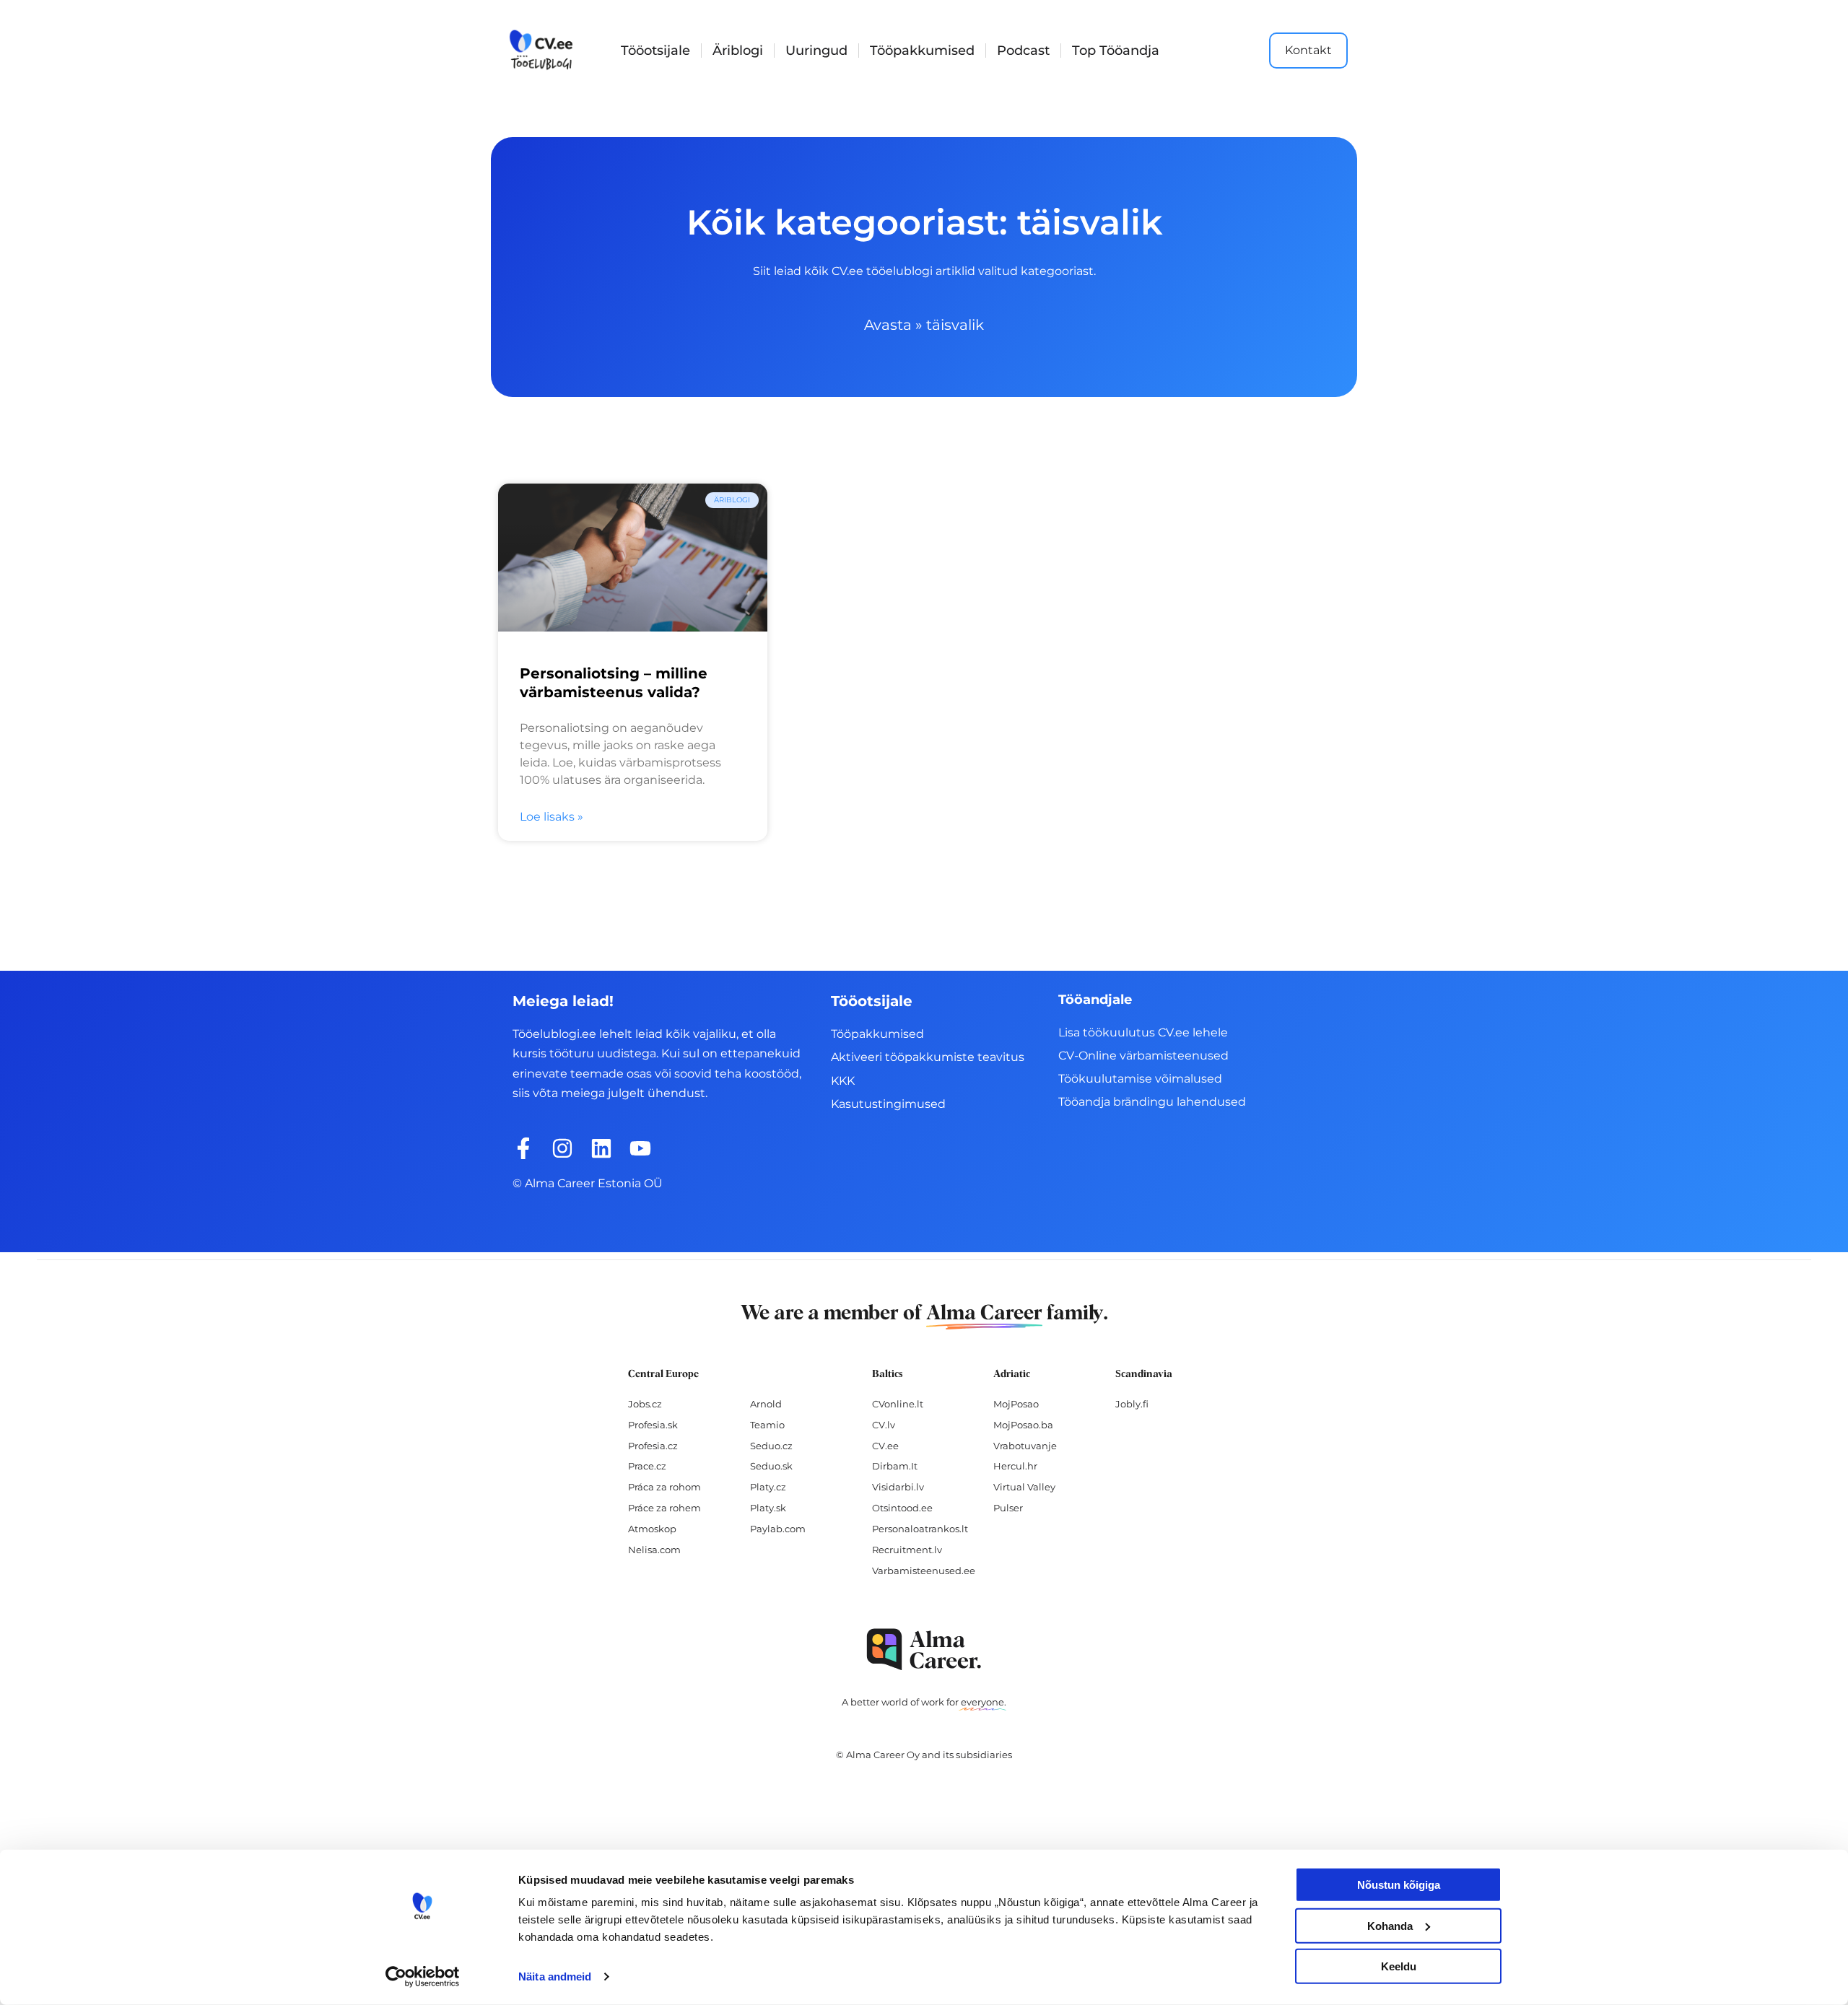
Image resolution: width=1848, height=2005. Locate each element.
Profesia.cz (653, 1446)
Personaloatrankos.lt (920, 1529)
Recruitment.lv (907, 1550)
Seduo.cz (771, 1446)
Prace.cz (647, 1466)
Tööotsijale (655, 51)
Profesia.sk (653, 1425)
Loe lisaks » (552, 817)
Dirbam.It (895, 1466)
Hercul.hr (1015, 1466)
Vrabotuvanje (1025, 1446)
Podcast (1023, 51)
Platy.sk (768, 1508)
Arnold (766, 1404)
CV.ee (885, 1446)
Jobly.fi (1132, 1404)
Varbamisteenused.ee (924, 1571)
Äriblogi (738, 51)
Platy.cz (768, 1487)
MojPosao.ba (1023, 1425)
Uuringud (816, 51)
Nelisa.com (654, 1550)
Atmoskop (652, 1529)
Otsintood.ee (902, 1508)
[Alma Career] (924, 1650)
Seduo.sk (771, 1466)
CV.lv (884, 1425)
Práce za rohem (664, 1508)
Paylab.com (778, 1529)
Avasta (888, 325)
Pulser (1008, 1508)
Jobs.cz (645, 1404)
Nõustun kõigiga (1399, 1885)
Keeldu (1399, 1966)
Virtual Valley (1024, 1487)
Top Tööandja (1116, 51)
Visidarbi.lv (898, 1487)
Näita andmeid (555, 1976)
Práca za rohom (664, 1487)
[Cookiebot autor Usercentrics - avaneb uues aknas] (423, 1977)
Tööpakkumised (922, 51)
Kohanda (1390, 1925)
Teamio (767, 1425)
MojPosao (1016, 1404)
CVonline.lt (898, 1404)
